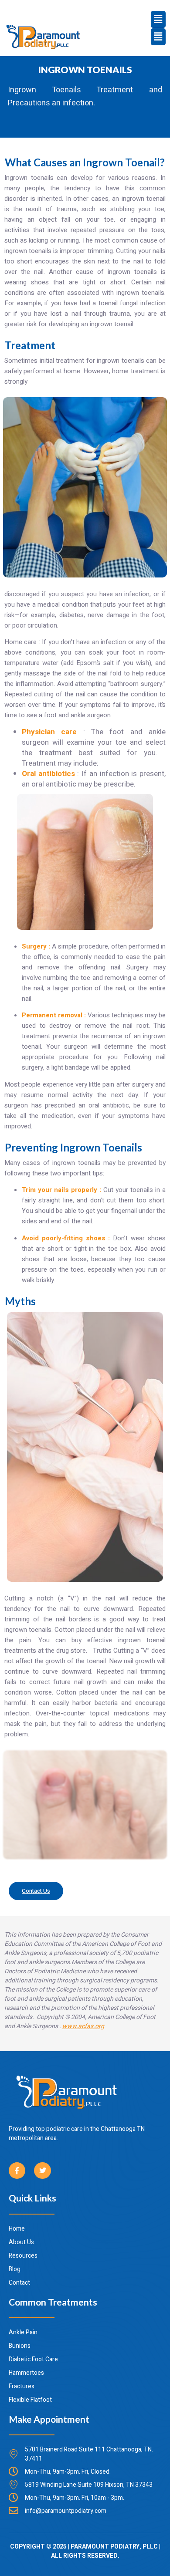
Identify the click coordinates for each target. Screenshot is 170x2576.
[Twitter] (42, 2171)
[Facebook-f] (17, 2171)
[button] (158, 37)
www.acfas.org (83, 2026)
